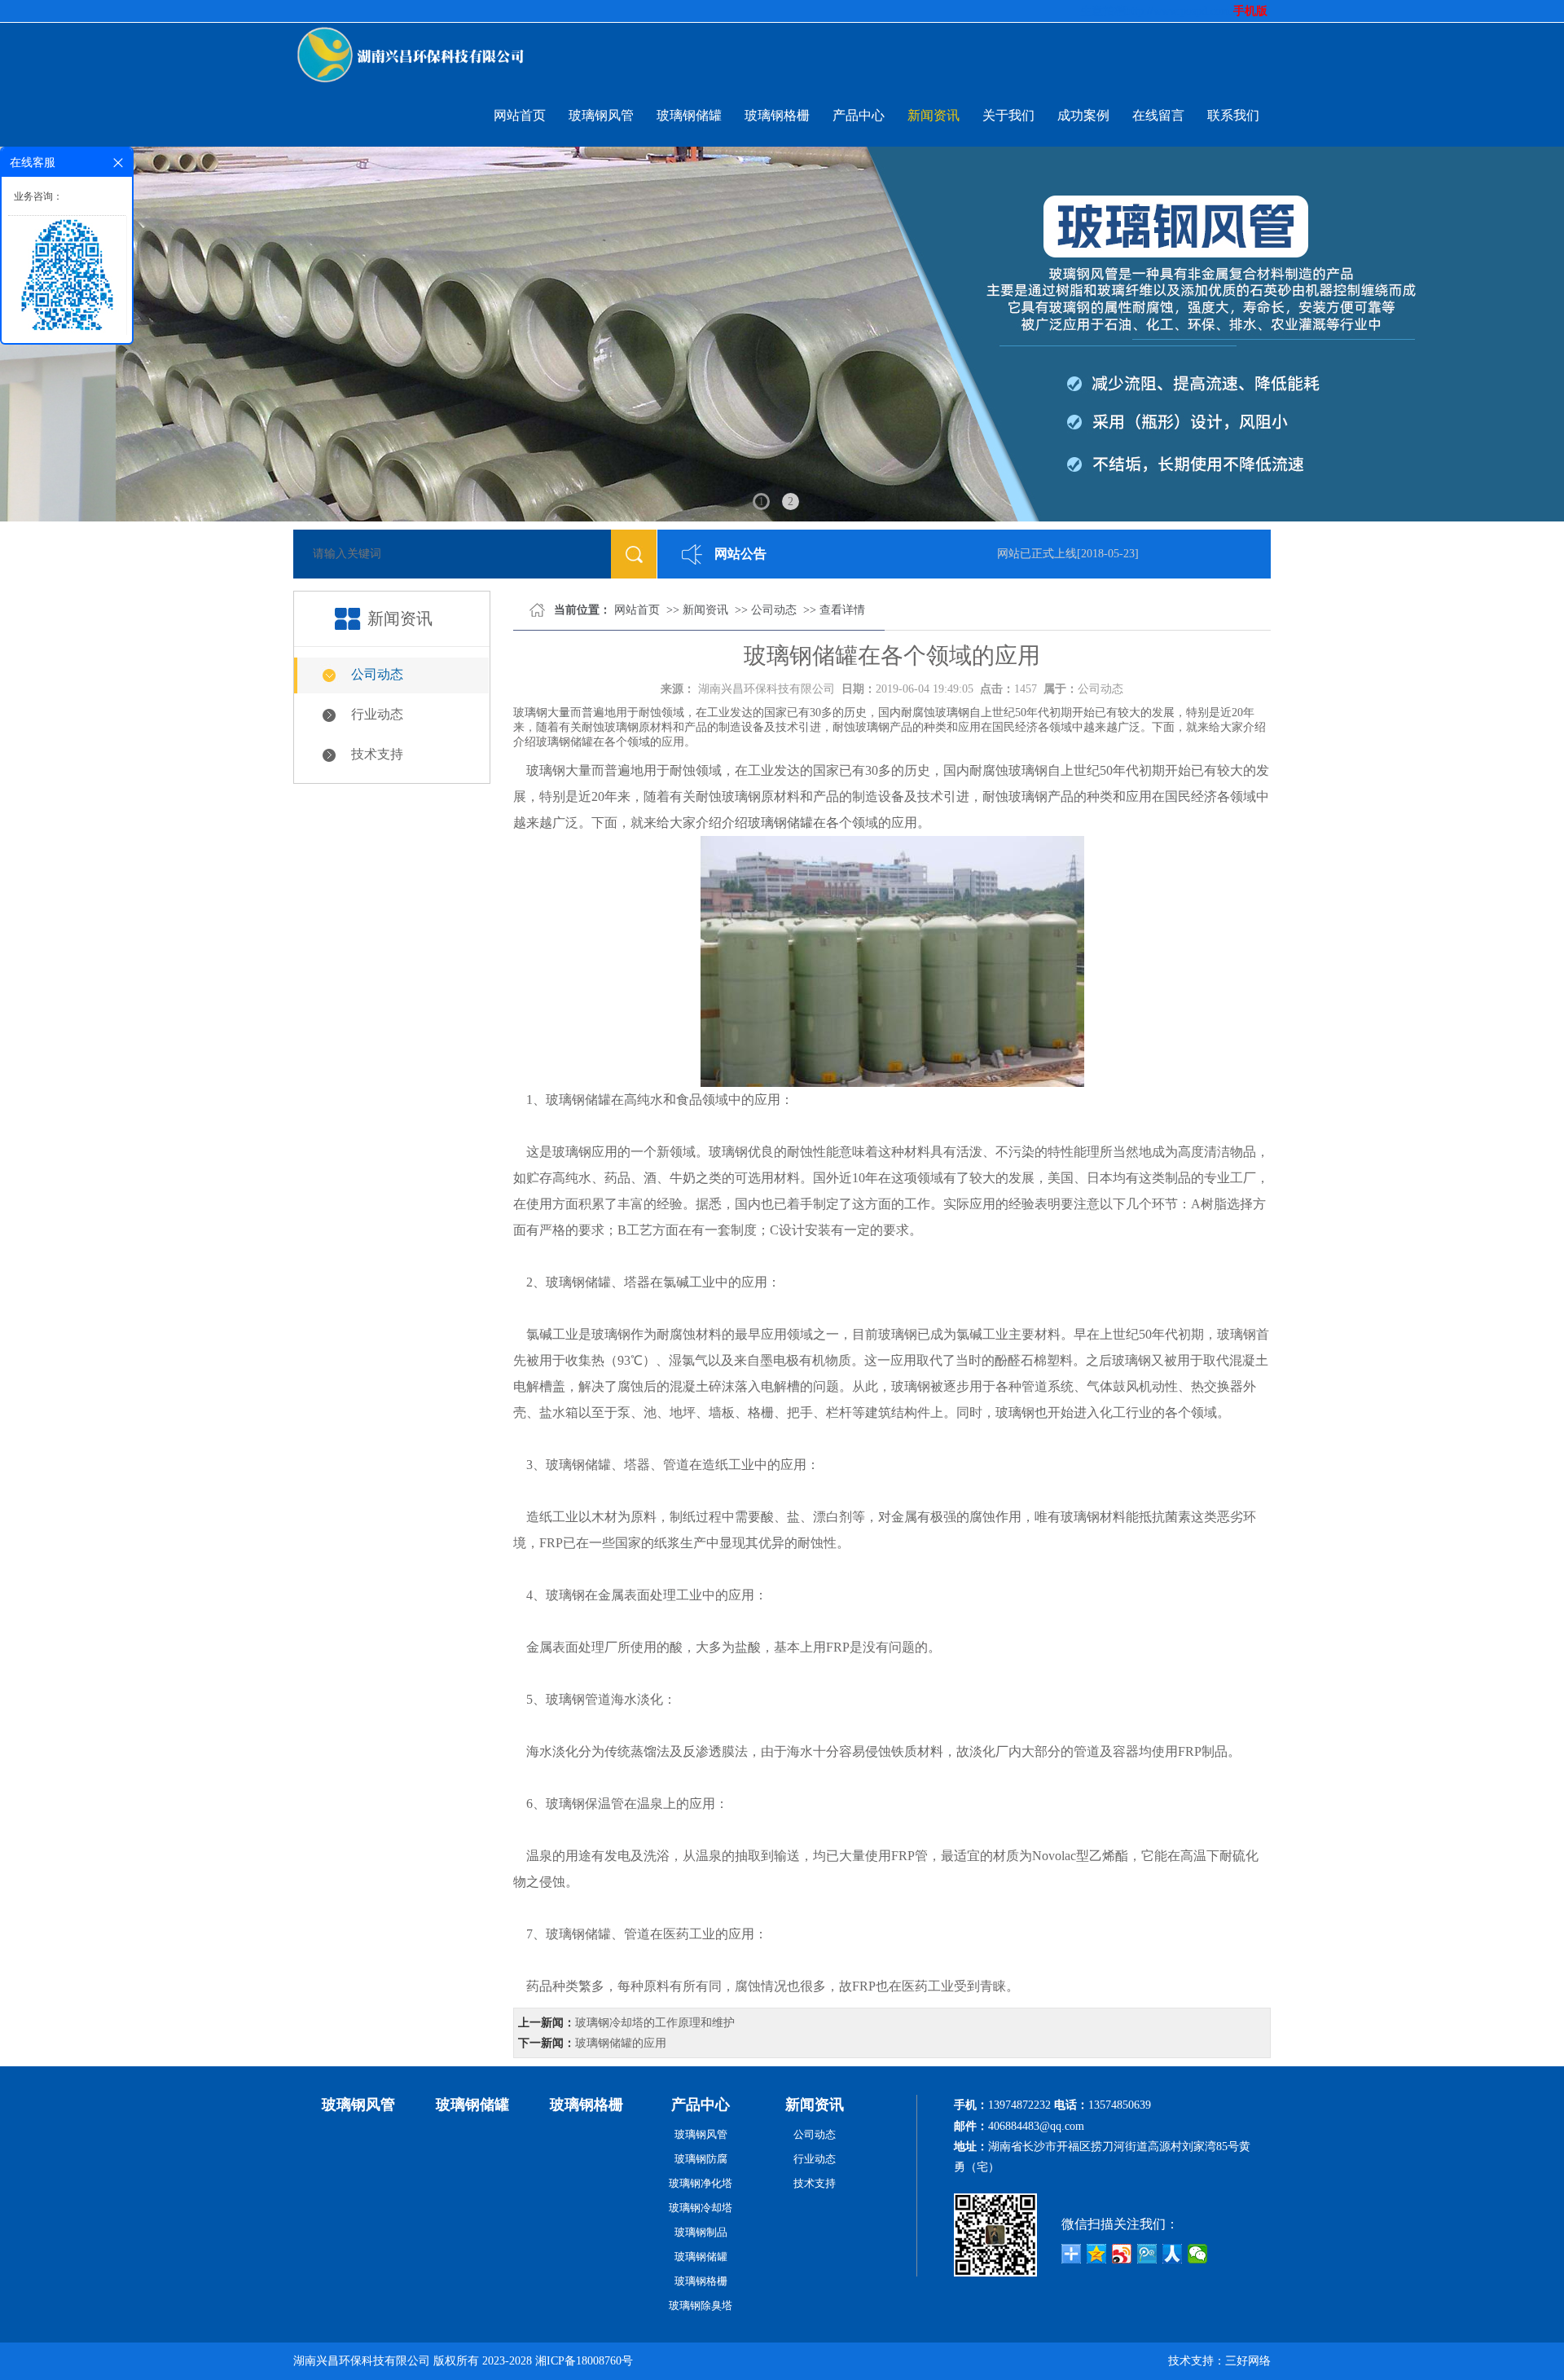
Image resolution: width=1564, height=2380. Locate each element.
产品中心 (859, 115)
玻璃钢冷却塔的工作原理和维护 (655, 2023)
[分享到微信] (1198, 2254)
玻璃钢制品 (701, 2232)
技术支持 (377, 754)
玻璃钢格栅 (777, 115)
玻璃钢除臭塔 (701, 2305)
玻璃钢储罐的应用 (621, 2043)
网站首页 (520, 115)
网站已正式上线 (1014, 554)
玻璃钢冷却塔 (701, 2208)
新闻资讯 (934, 115)
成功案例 (1083, 115)
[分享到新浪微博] (1122, 2254)
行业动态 (377, 714)
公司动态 (377, 674)
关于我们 (1008, 115)
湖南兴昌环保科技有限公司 (767, 689)
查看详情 (842, 610)
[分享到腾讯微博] (1147, 2254)
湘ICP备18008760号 (584, 2361)
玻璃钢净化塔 (701, 2183)
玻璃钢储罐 (689, 115)
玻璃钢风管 (601, 115)
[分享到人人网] (1173, 2254)
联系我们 (1233, 115)
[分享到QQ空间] (1097, 2254)
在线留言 (1158, 115)
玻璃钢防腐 (701, 2159)
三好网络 (1248, 2361)
